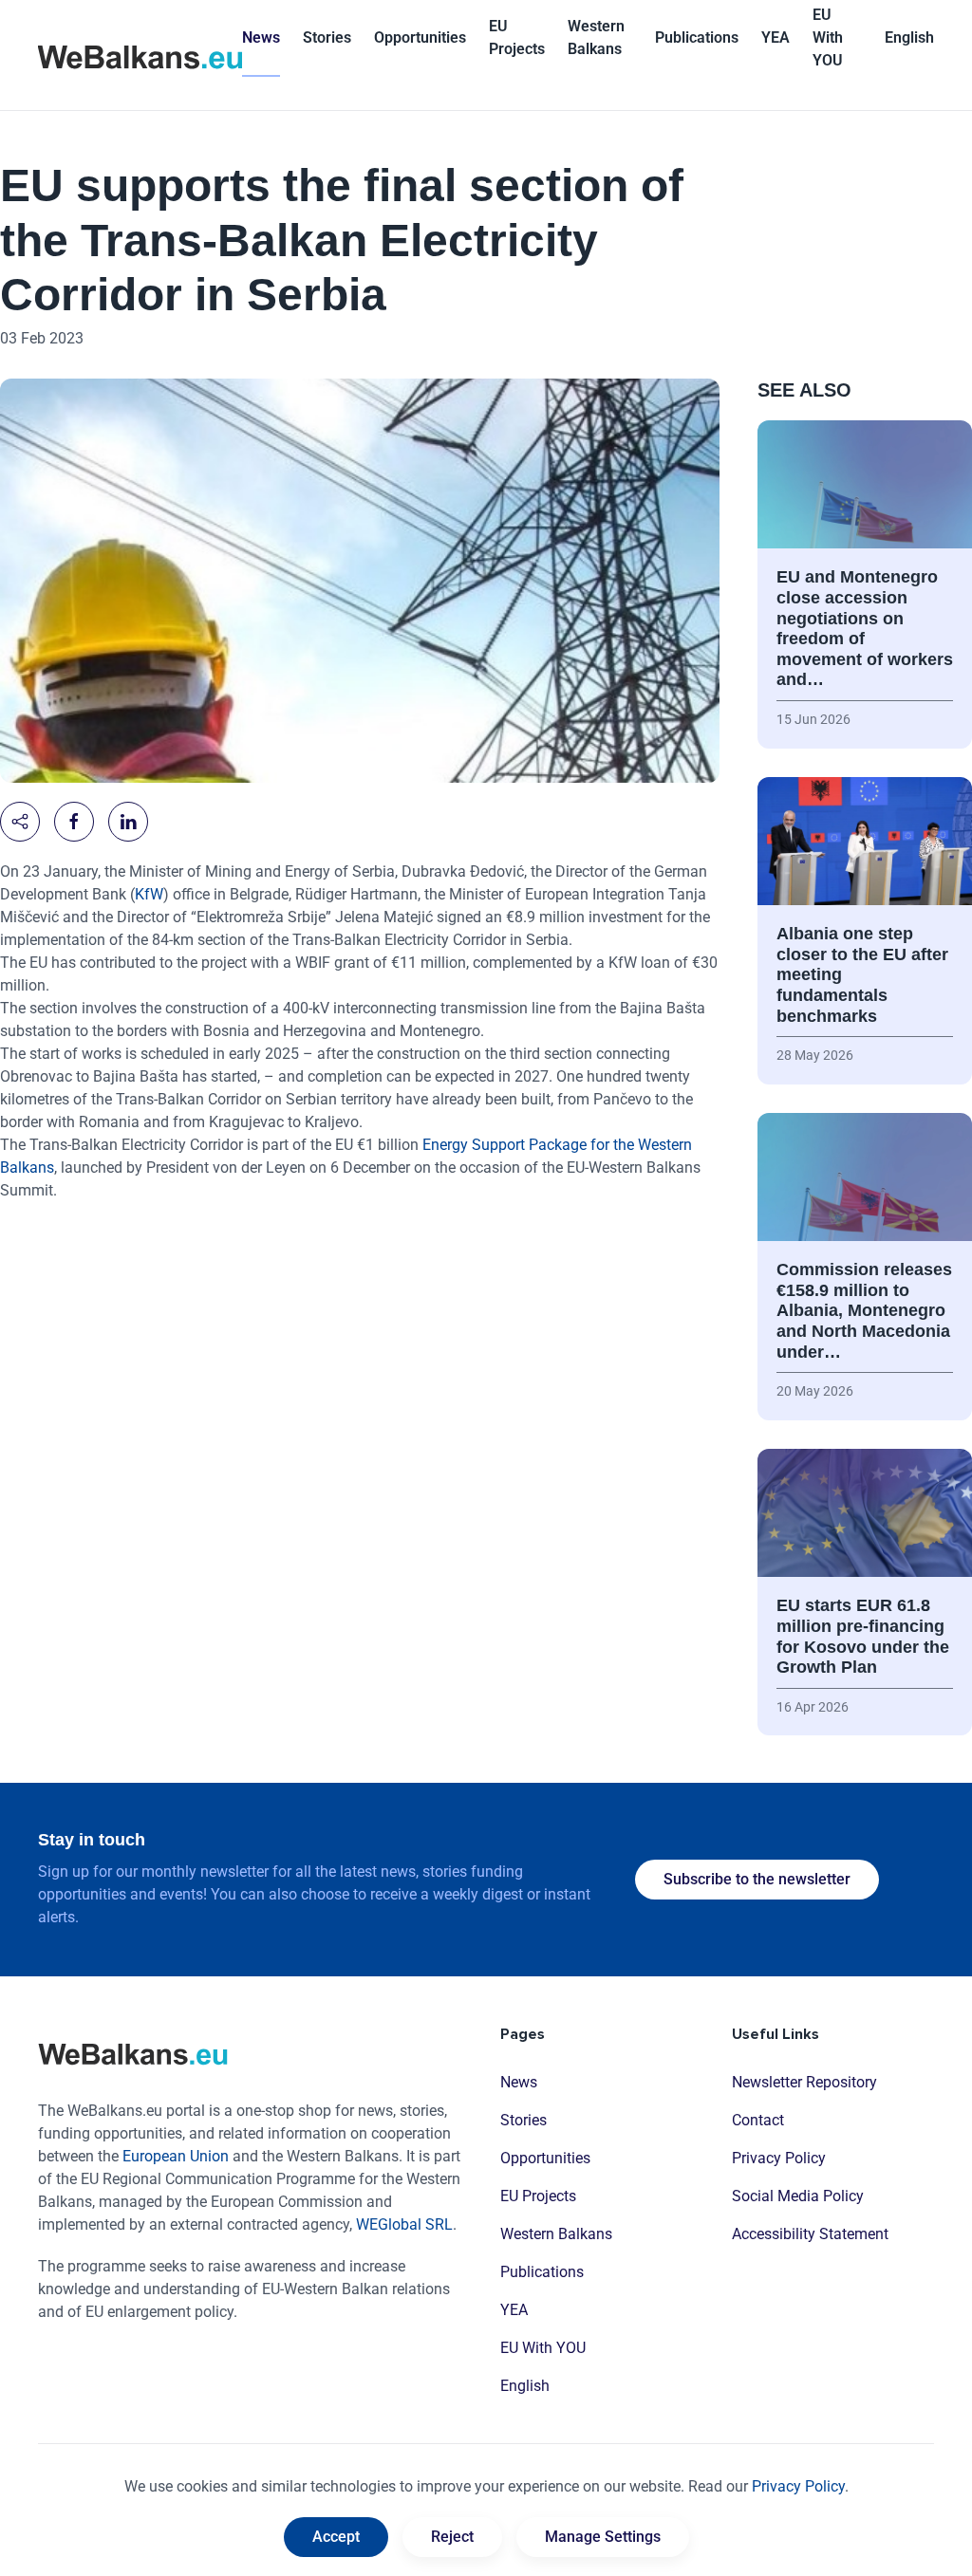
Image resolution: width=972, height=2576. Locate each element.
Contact (758, 2120)
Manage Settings (603, 2537)
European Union (176, 2156)
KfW (149, 894)
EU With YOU (828, 37)
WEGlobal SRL (404, 2224)
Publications (697, 37)
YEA (514, 2310)
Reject (452, 2537)
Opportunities (420, 37)
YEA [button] (776, 37)
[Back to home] (140, 55)
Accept (336, 2537)
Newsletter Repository (804, 2082)
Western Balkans (556, 2234)
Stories (327, 37)
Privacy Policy (779, 2158)
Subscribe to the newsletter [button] (757, 1879)
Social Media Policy (798, 2196)
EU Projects (517, 37)
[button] (909, 38)
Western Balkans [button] (596, 37)
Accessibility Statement (810, 2234)
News (261, 37)
